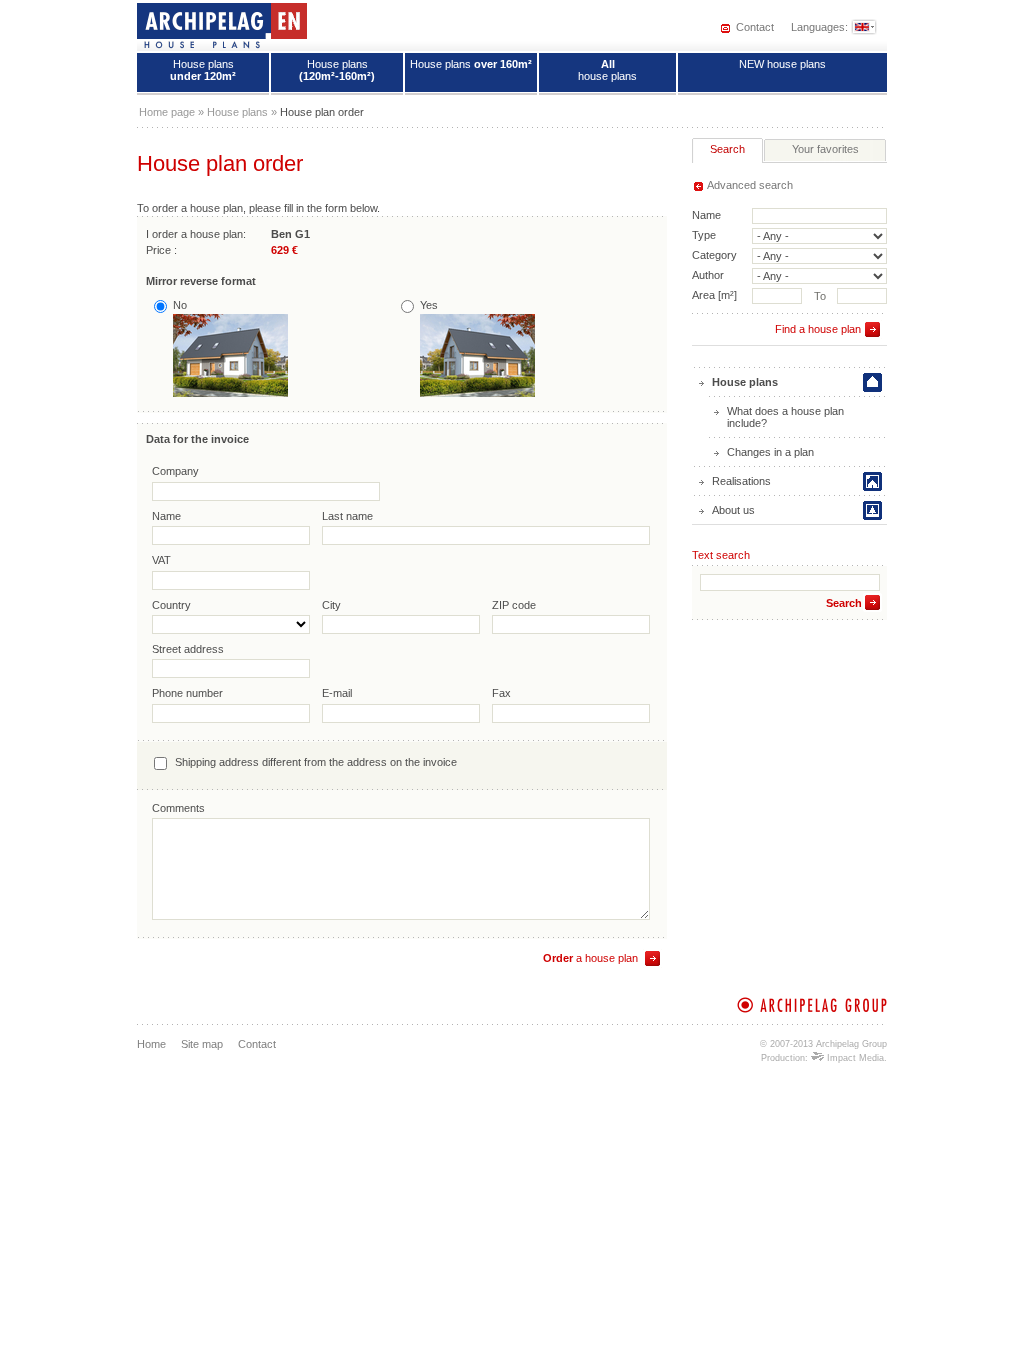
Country (171, 605)
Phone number (187, 693)
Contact (755, 27)
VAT (161, 560)
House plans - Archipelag (222, 25)
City (331, 605)
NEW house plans (782, 64)
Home (151, 1044)
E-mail (337, 693)
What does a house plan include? (785, 417)
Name (166, 516)
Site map (202, 1044)
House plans (203, 70)
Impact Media (854, 1058)
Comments (178, 808)
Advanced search (750, 185)
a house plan (590, 958)
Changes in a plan (770, 452)
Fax (501, 693)
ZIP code (514, 605)
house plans (607, 70)
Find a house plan (818, 329)
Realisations (741, 481)
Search (844, 603)
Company (175, 471)
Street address (188, 649)
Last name (347, 516)
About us (733, 510)
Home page (167, 112)
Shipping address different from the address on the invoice (316, 762)
